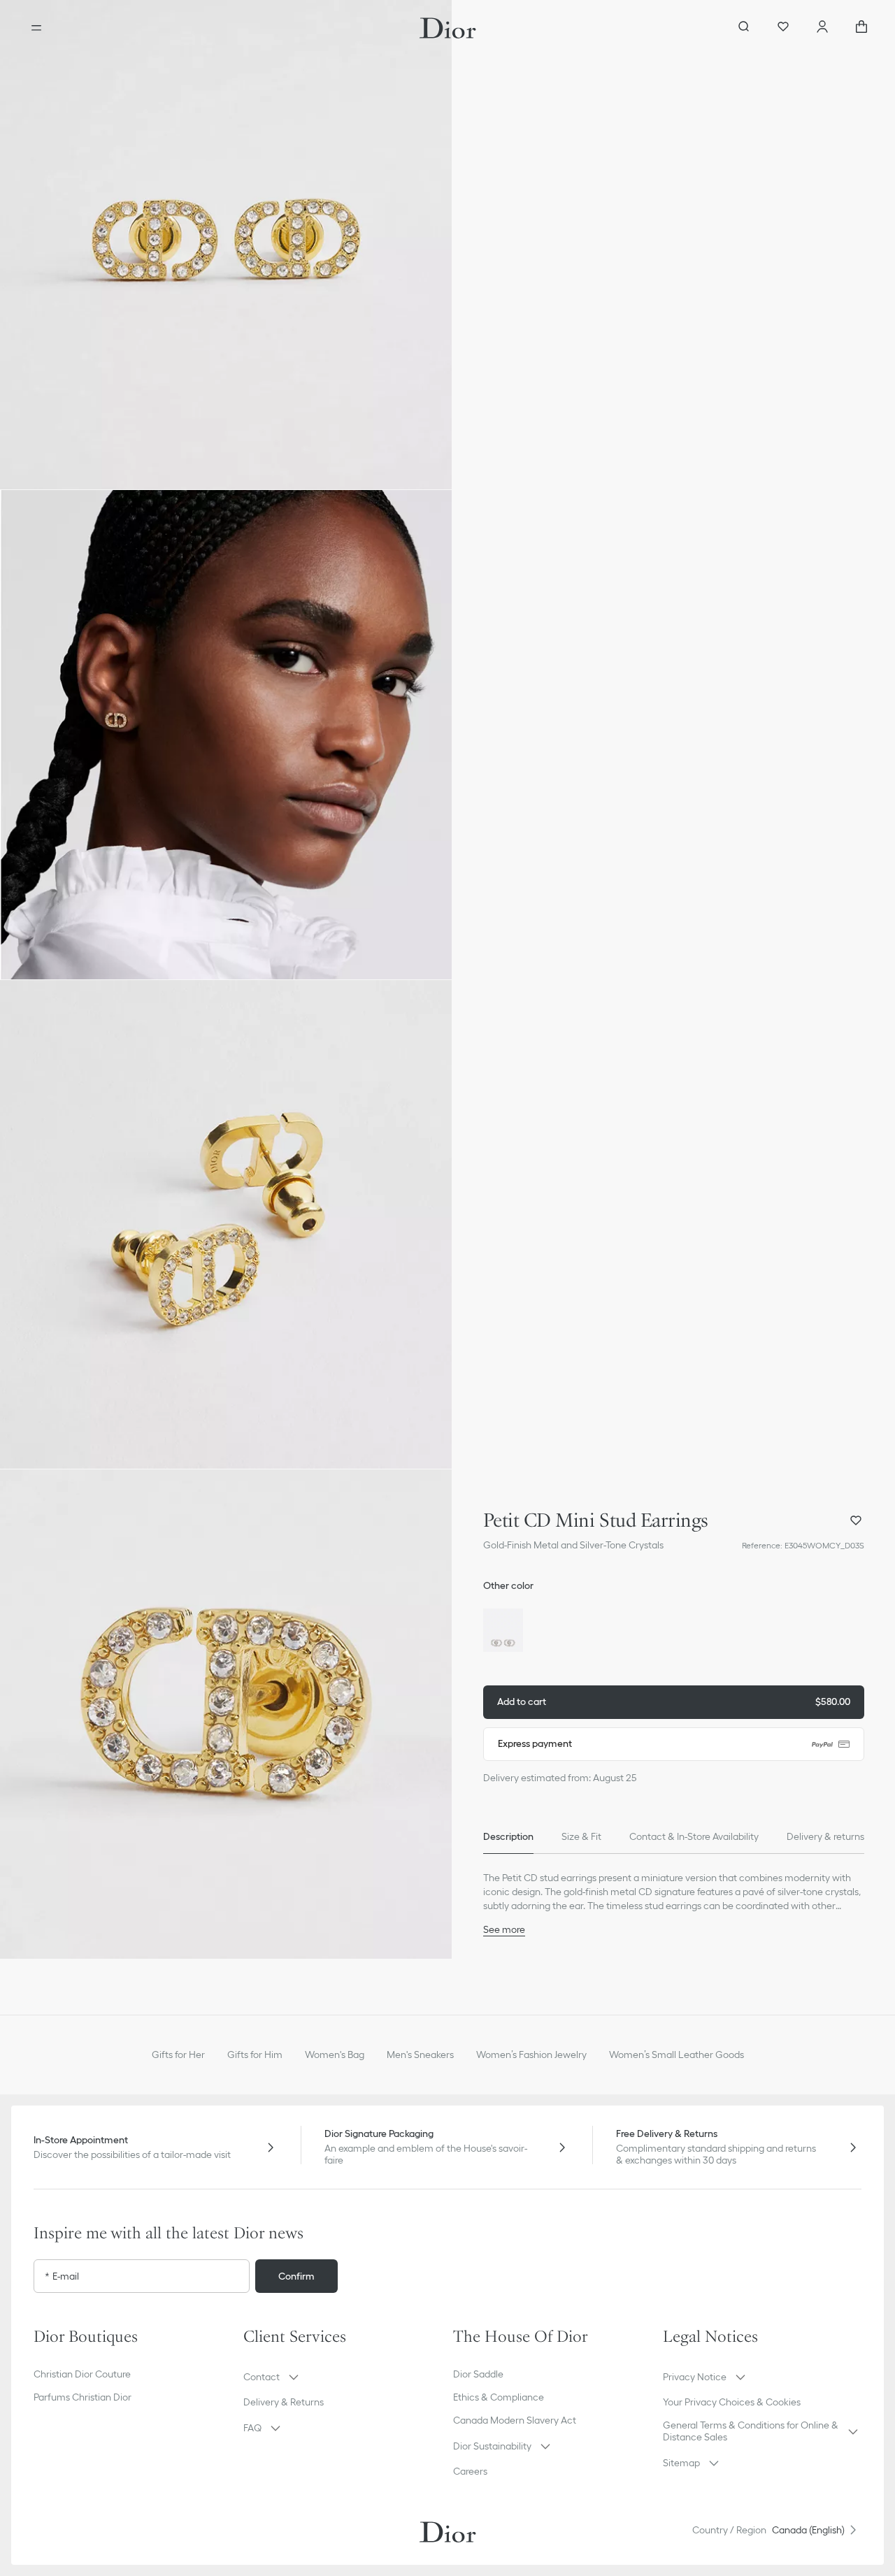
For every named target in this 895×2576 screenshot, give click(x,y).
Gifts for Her (178, 2055)
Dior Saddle (478, 2374)
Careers (470, 2471)
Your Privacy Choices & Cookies (732, 2402)
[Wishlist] (783, 28)
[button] (226, 245)
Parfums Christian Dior (83, 2397)
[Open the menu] (36, 28)
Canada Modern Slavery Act (515, 2420)
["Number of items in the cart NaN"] (861, 28)
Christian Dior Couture (82, 2374)
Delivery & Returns (284, 2402)
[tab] (508, 1837)
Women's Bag (335, 2055)
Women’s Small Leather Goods (676, 2055)
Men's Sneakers (420, 2055)
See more (504, 1929)
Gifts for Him (255, 2055)
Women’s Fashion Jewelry (531, 2055)
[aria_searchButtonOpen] (744, 28)
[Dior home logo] (448, 28)
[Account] (822, 28)
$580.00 (674, 1701)
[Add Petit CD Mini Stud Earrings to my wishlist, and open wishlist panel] (856, 1520)
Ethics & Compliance (499, 2397)
